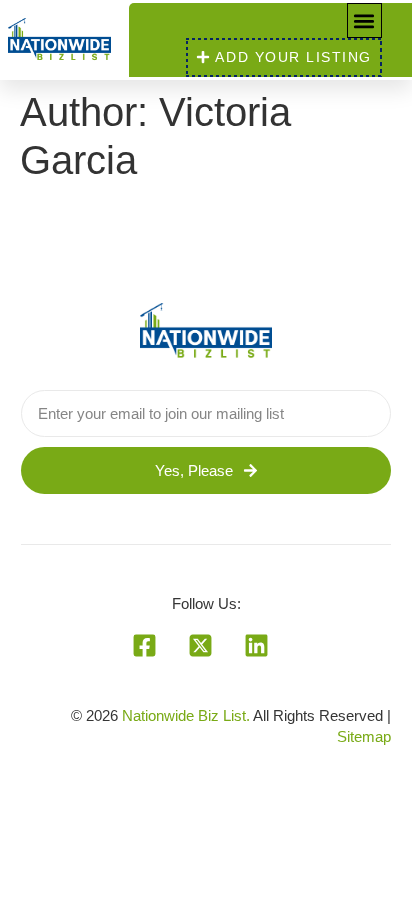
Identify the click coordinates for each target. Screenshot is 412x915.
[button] (364, 20)
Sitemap (364, 736)
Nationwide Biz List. (186, 715)
